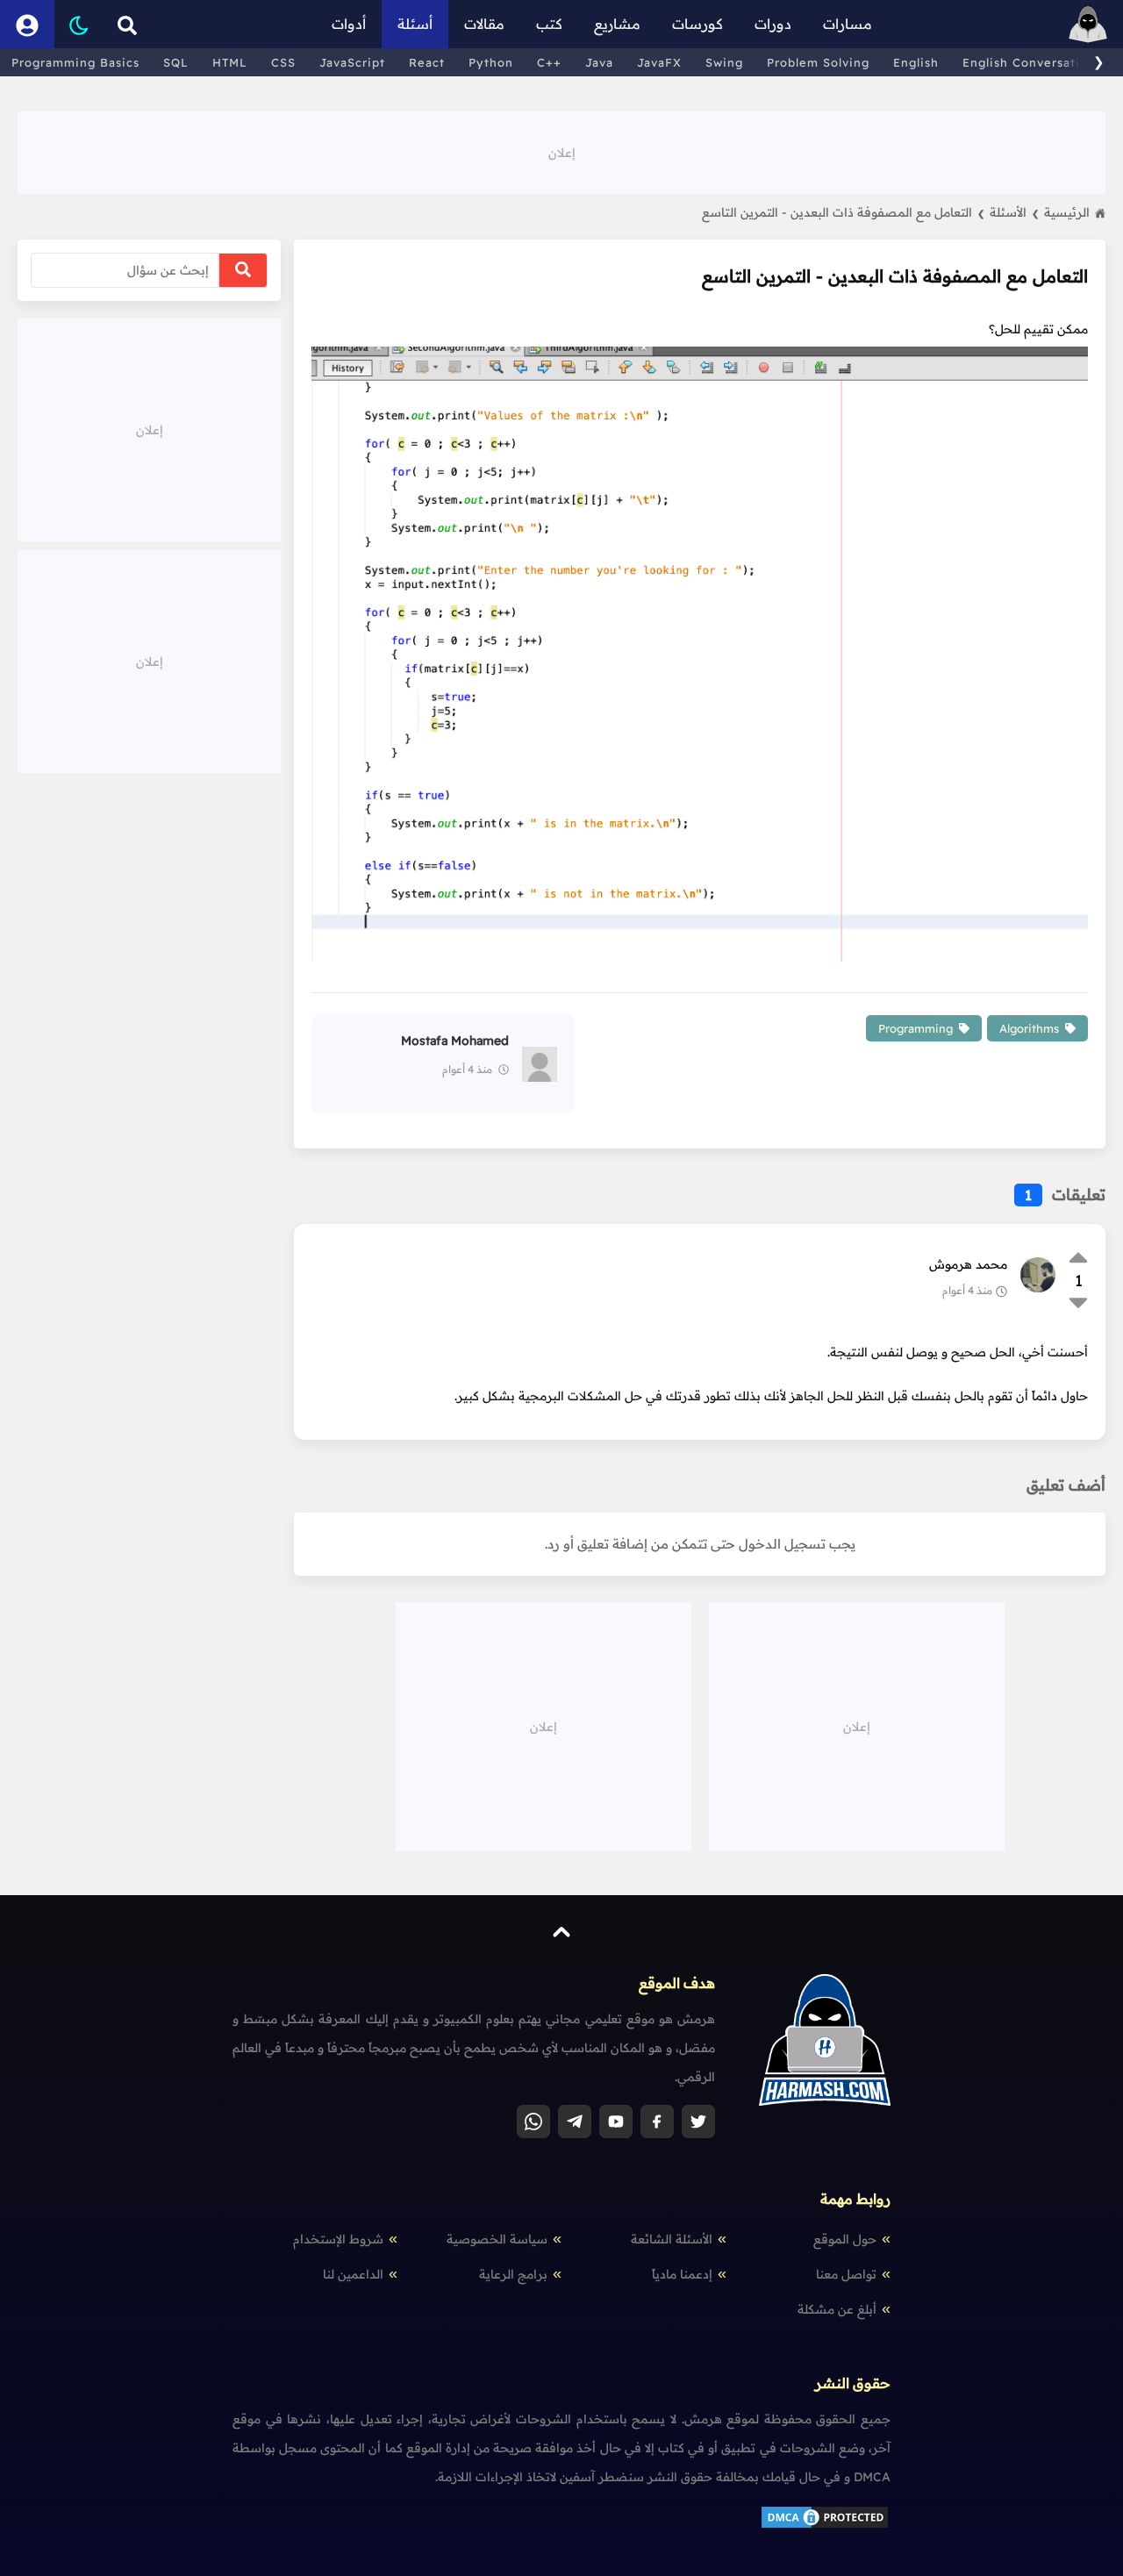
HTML (230, 62)
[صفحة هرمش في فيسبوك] (657, 2122)
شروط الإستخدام (338, 2239)
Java (599, 62)
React (427, 62)
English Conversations (1032, 62)
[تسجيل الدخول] (27, 24)
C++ (549, 62)
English (916, 62)
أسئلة (415, 24)
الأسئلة (1014, 212)
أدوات (349, 24)
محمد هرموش (968, 1264)
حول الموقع (845, 2239)
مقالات (484, 24)
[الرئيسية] (1088, 24)
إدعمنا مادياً (682, 2274)
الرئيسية (1067, 212)
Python (491, 62)
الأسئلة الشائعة (672, 2239)
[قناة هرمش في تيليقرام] (575, 2122)
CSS (283, 62)
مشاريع (617, 24)
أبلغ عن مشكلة (837, 2309)
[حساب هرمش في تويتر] (698, 2122)
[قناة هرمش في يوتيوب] (616, 2122)
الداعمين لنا (353, 2274)
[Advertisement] (561, 151)
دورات (773, 24)
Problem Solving (818, 62)
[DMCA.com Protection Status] (825, 2526)
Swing (724, 62)
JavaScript (352, 62)
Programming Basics (75, 62)
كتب (549, 24)
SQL (176, 62)
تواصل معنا (846, 2274)
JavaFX (659, 62)
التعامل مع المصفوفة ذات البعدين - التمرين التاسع (843, 212)
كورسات (697, 24)
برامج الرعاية (513, 2274)
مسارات (848, 24)
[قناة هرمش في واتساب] (533, 2122)
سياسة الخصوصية (497, 2239)
